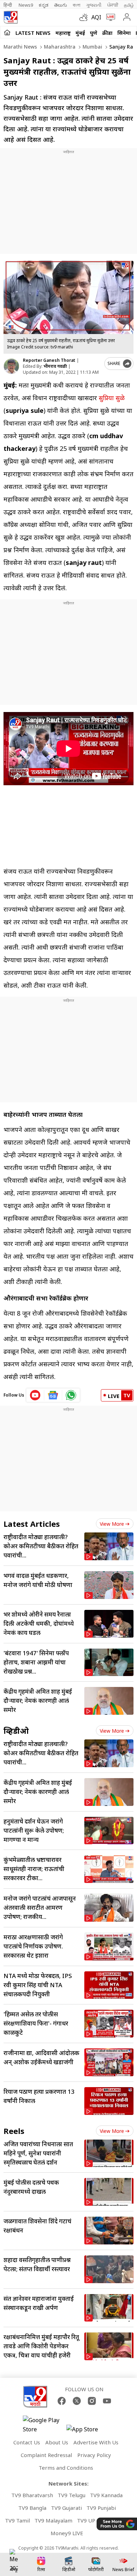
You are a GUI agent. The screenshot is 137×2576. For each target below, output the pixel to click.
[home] (7, 32)
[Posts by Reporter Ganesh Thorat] (11, 366)
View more (112, 1524)
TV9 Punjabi (101, 2508)
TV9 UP (86, 2520)
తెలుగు (61, 5)
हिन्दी (8, 5)
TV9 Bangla (32, 2508)
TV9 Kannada (106, 2495)
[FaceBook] (62, 2401)
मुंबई (80, 33)
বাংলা (77, 5)
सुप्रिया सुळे (112, 398)
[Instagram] (92, 2401)
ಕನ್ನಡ (44, 5)
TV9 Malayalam (53, 2520)
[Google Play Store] (44, 2425)
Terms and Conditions (66, 2468)
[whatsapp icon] (71, 1395)
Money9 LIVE (67, 2533)
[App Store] (87, 2431)
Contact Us (27, 2442)
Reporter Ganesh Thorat (49, 360)
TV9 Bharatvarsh (32, 2495)
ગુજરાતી (94, 5)
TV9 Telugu (71, 2495)
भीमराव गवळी (55, 366)
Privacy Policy (94, 2455)
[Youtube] (107, 2401)
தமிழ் (129, 5)
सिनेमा (124, 33)
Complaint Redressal (46, 2455)
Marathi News (20, 47)
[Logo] (11, 17)
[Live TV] (109, 17)
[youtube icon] (35, 1395)
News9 (26, 5)
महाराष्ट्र (63, 33)
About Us (57, 2442)
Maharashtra (59, 47)
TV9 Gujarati (66, 2508)
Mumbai (92, 47)
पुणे (94, 33)
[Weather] (85, 17)
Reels (14, 2131)
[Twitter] (77, 2401)
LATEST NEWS (33, 33)
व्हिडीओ (16, 1731)
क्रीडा (107, 33)
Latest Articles (32, 1524)
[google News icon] (53, 1395)
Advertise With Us (96, 2442)
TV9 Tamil (17, 2520)
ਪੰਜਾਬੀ (113, 5)
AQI (96, 17)
